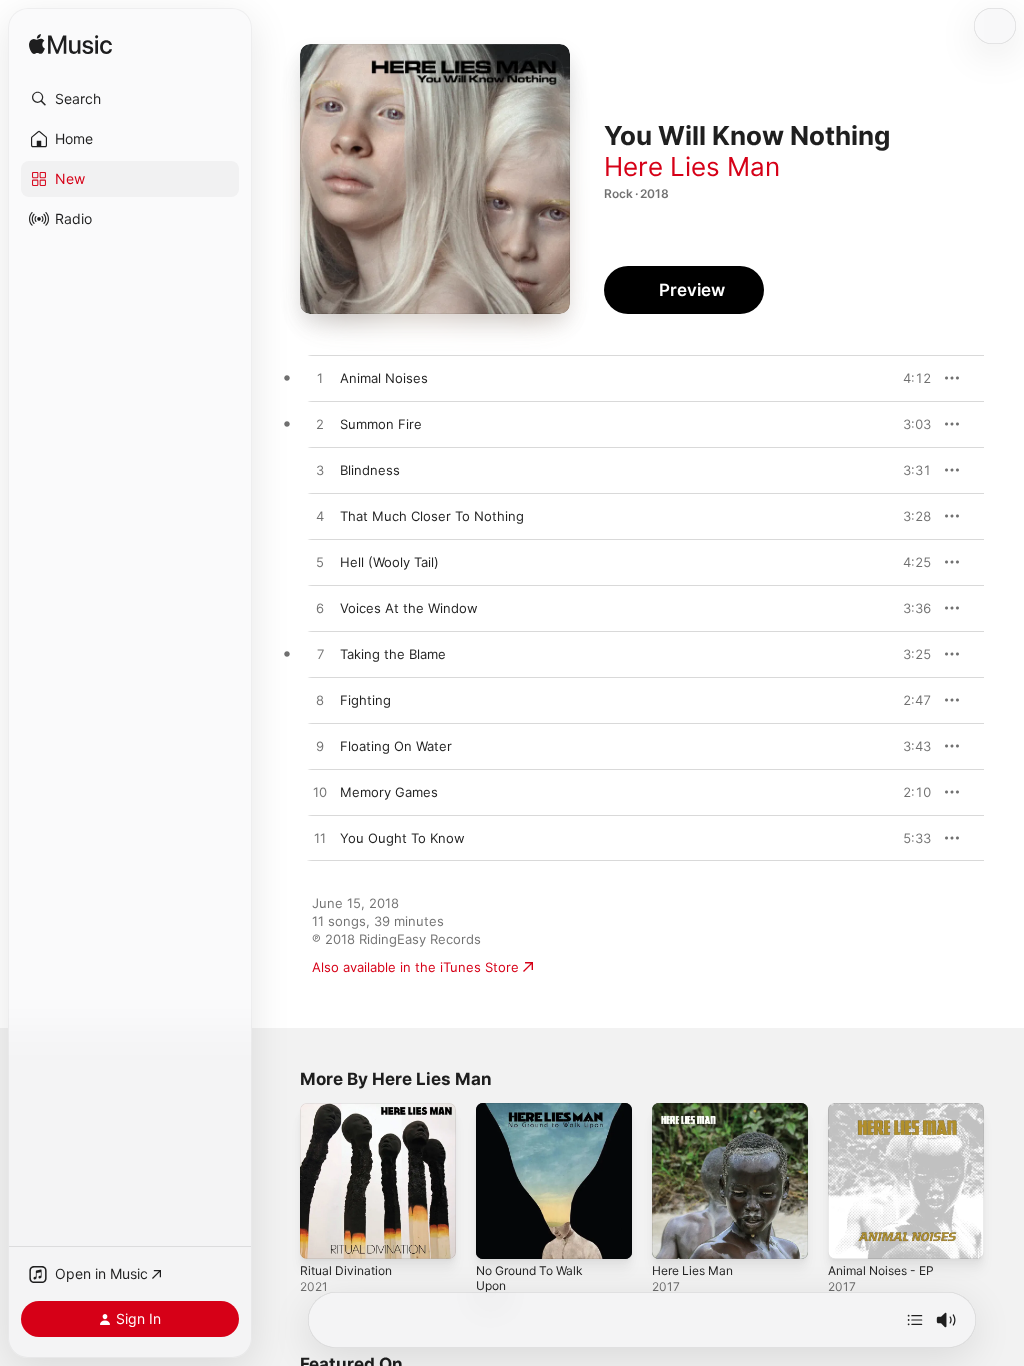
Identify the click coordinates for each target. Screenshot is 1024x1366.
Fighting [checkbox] (365, 700)
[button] (130, 99)
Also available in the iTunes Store (415, 967)
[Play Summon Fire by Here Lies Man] (320, 425)
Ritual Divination (346, 1270)
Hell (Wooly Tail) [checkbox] (389, 562)
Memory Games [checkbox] (389, 792)
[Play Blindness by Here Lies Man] (320, 471)
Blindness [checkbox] (370, 470)
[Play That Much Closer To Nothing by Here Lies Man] (320, 517)
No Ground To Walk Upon (529, 1278)
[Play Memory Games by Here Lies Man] (320, 793)
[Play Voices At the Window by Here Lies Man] (320, 609)
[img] (70, 45)
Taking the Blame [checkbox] (393, 654)
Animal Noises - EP (881, 1270)
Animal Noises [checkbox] (384, 378)
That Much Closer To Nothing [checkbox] (432, 516)
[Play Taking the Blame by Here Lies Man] (320, 655)
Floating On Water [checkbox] (396, 746)
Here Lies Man (692, 166)
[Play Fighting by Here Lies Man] (320, 701)
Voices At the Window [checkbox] (409, 608)
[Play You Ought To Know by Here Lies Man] (320, 839)
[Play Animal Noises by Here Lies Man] (320, 379)
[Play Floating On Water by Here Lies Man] (320, 747)
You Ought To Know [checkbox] (402, 838)
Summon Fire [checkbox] (381, 424)
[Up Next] (915, 1320)
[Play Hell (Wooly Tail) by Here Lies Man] (320, 563)
